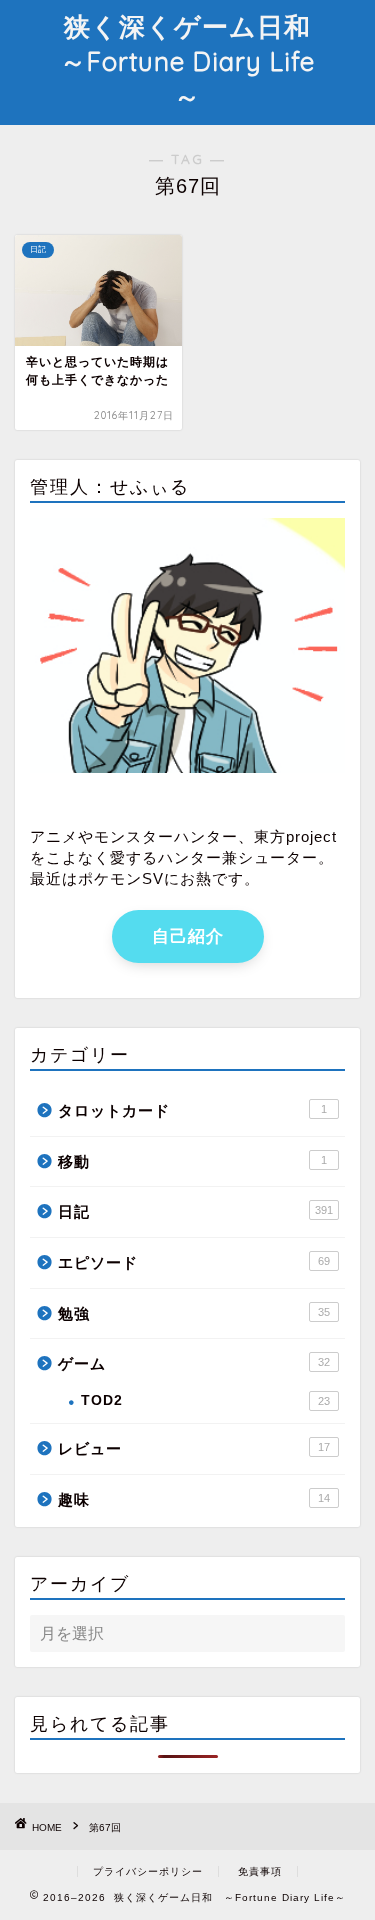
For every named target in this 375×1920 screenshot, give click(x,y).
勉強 (194, 1313)
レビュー (194, 1448)
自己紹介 (188, 936)
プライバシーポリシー (148, 1871)
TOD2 (205, 1400)
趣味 (194, 1499)
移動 (192, 1161)
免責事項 (260, 1871)
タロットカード (192, 1110)
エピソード (194, 1262)
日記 (195, 1211)
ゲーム (194, 1363)
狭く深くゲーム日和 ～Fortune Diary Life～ (199, 61)
